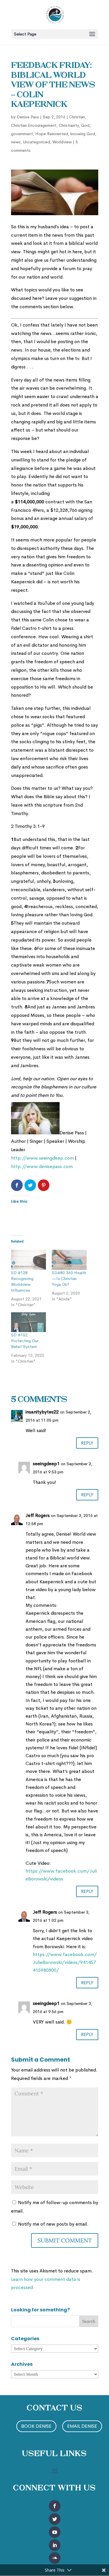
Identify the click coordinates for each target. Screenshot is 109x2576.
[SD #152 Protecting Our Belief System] (28, 1322)
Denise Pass (28, 117)
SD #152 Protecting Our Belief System (25, 1341)
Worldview (62, 142)
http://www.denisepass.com (42, 1166)
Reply (87, 1443)
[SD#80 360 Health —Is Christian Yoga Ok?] (69, 1260)
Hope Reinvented (52, 134)
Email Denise (82, 2426)
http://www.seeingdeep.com (42, 1158)
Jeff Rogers (38, 1515)
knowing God (83, 134)
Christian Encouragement (34, 125)
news (16, 142)
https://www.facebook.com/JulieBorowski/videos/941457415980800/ (65, 1962)
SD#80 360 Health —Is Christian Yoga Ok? (69, 1279)
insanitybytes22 (42, 1412)
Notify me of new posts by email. (53, 2224)
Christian (77, 117)
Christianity (69, 125)
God (85, 125)
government (22, 134)
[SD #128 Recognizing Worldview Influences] (28, 1260)
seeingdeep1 (46, 1464)
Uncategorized (36, 142)
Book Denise (36, 2426)
